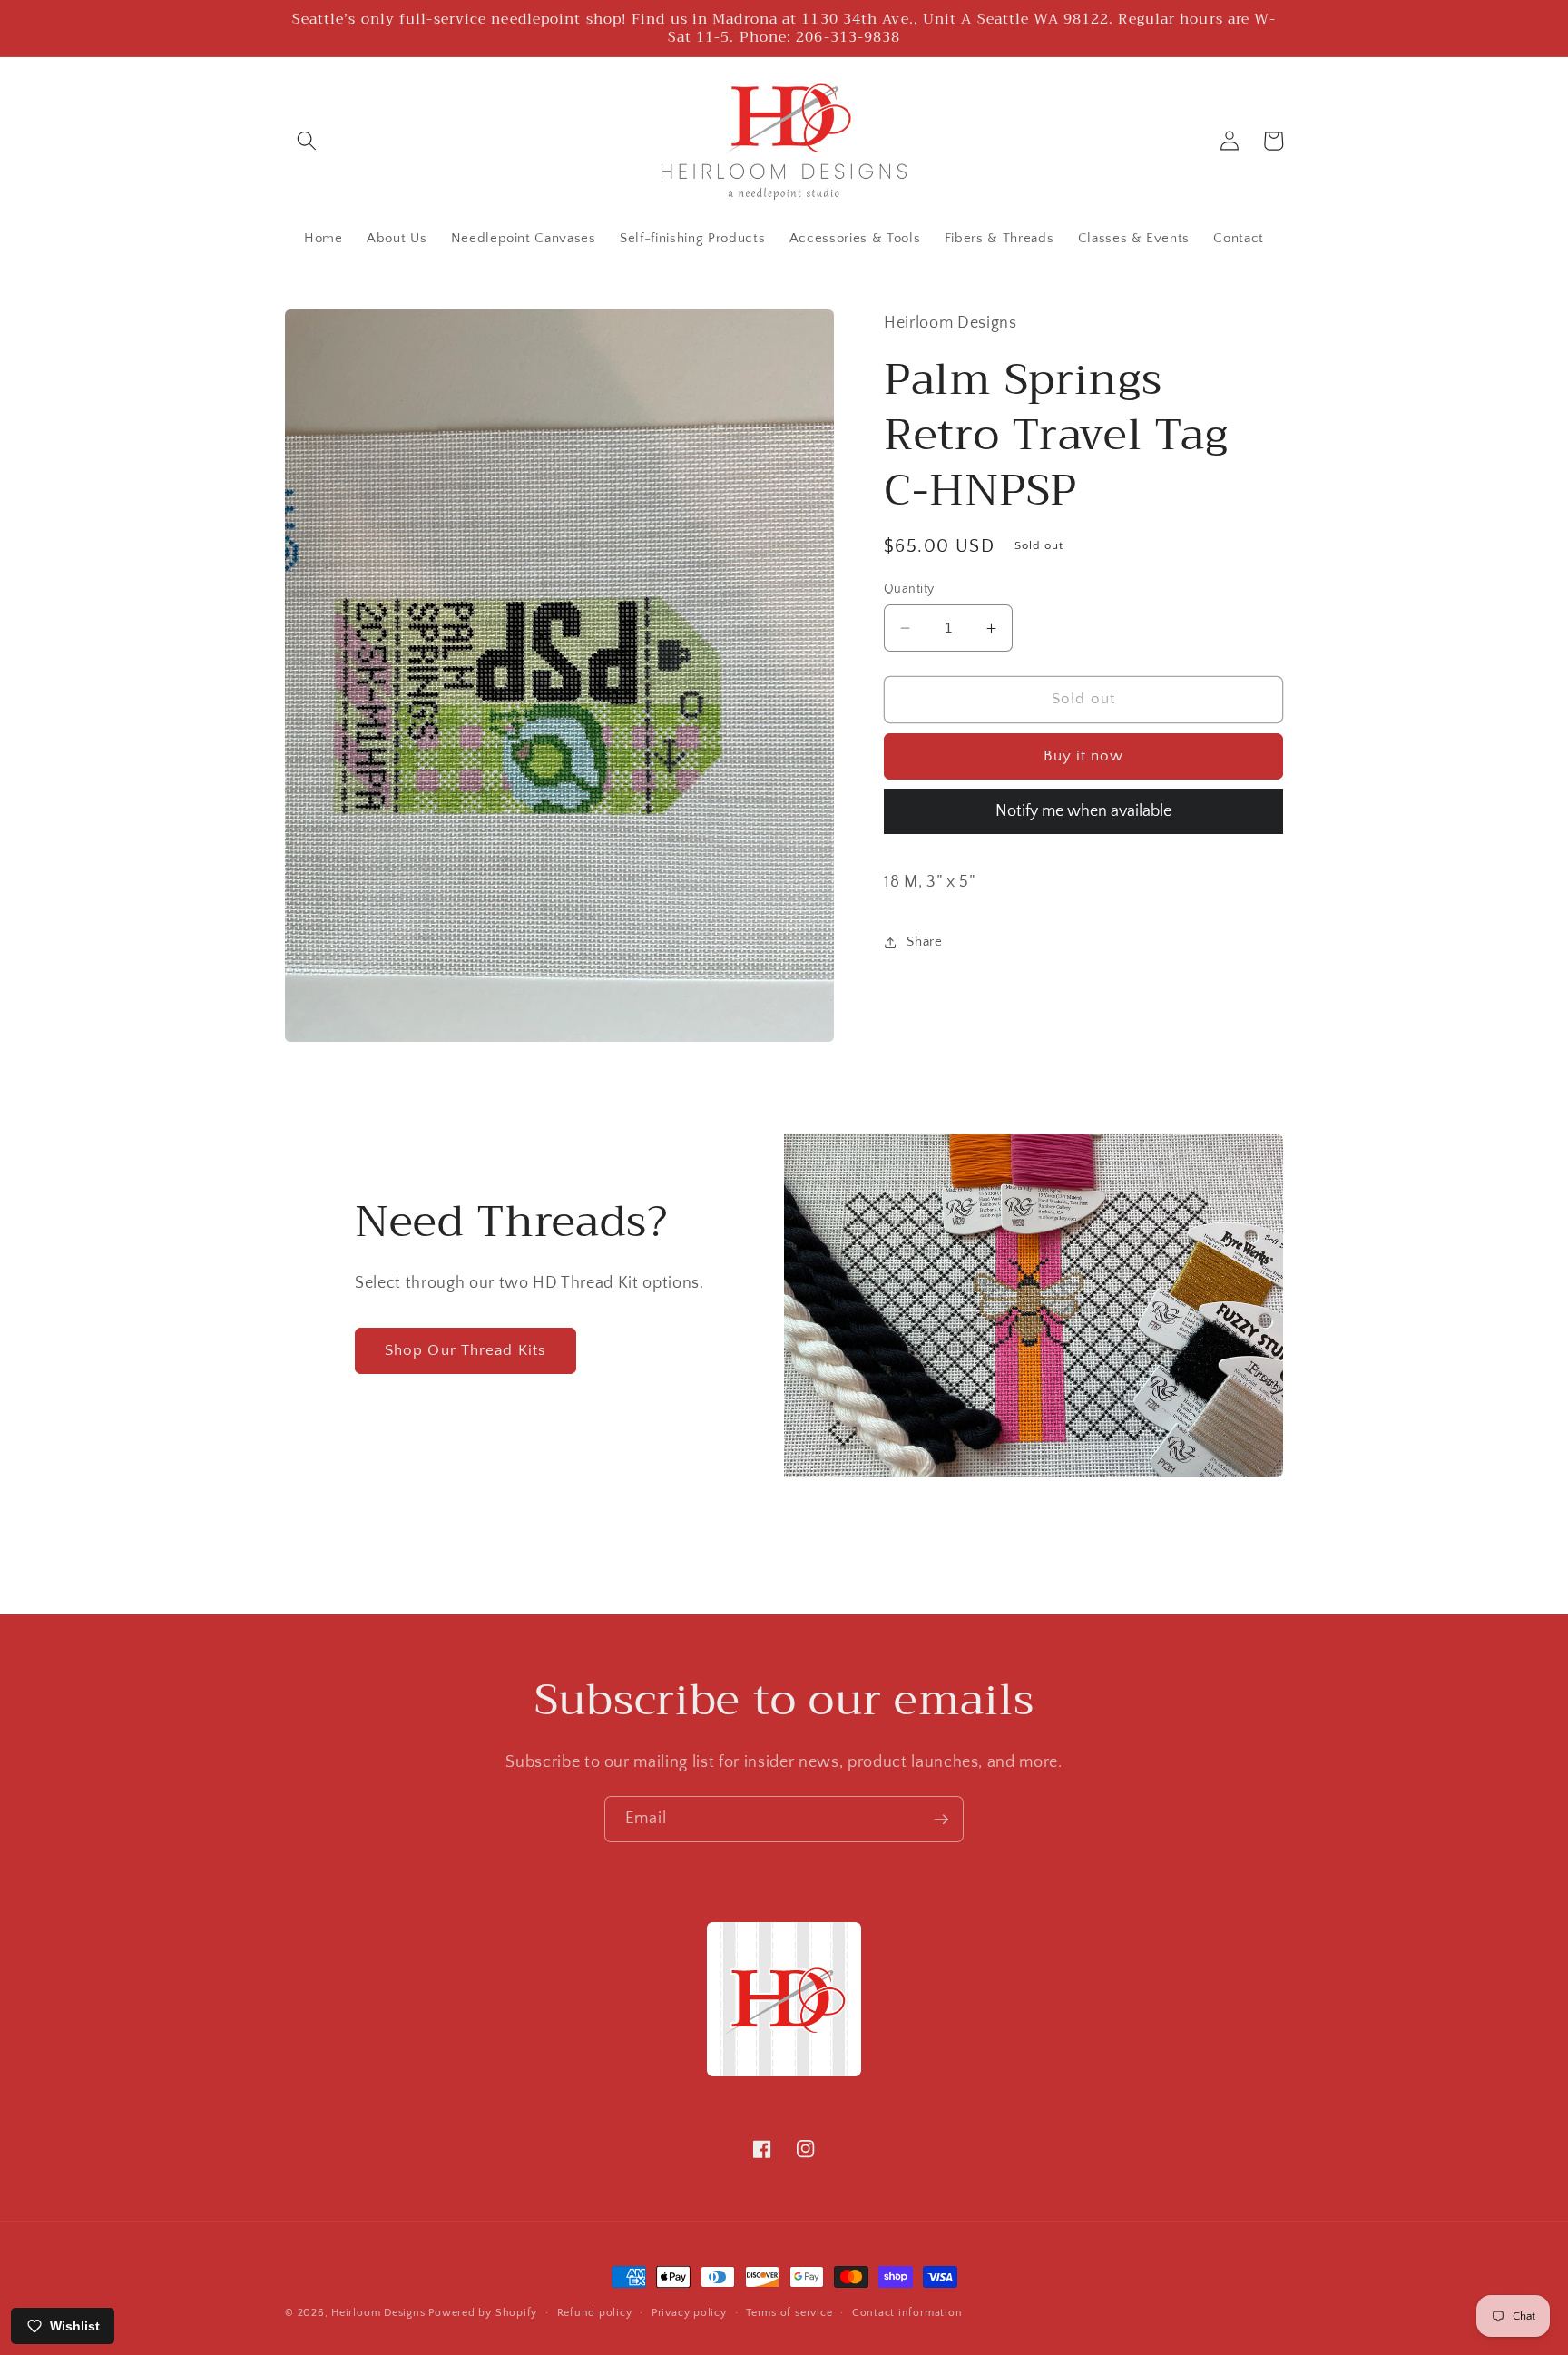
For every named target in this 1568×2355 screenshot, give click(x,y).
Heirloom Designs (378, 2313)
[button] (307, 141)
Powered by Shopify (483, 2313)
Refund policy (595, 2313)
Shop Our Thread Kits (465, 1350)
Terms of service (789, 2313)
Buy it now (1084, 756)
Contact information (907, 2313)
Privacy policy (689, 2313)
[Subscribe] (941, 1820)
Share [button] (924, 942)
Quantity (909, 589)
